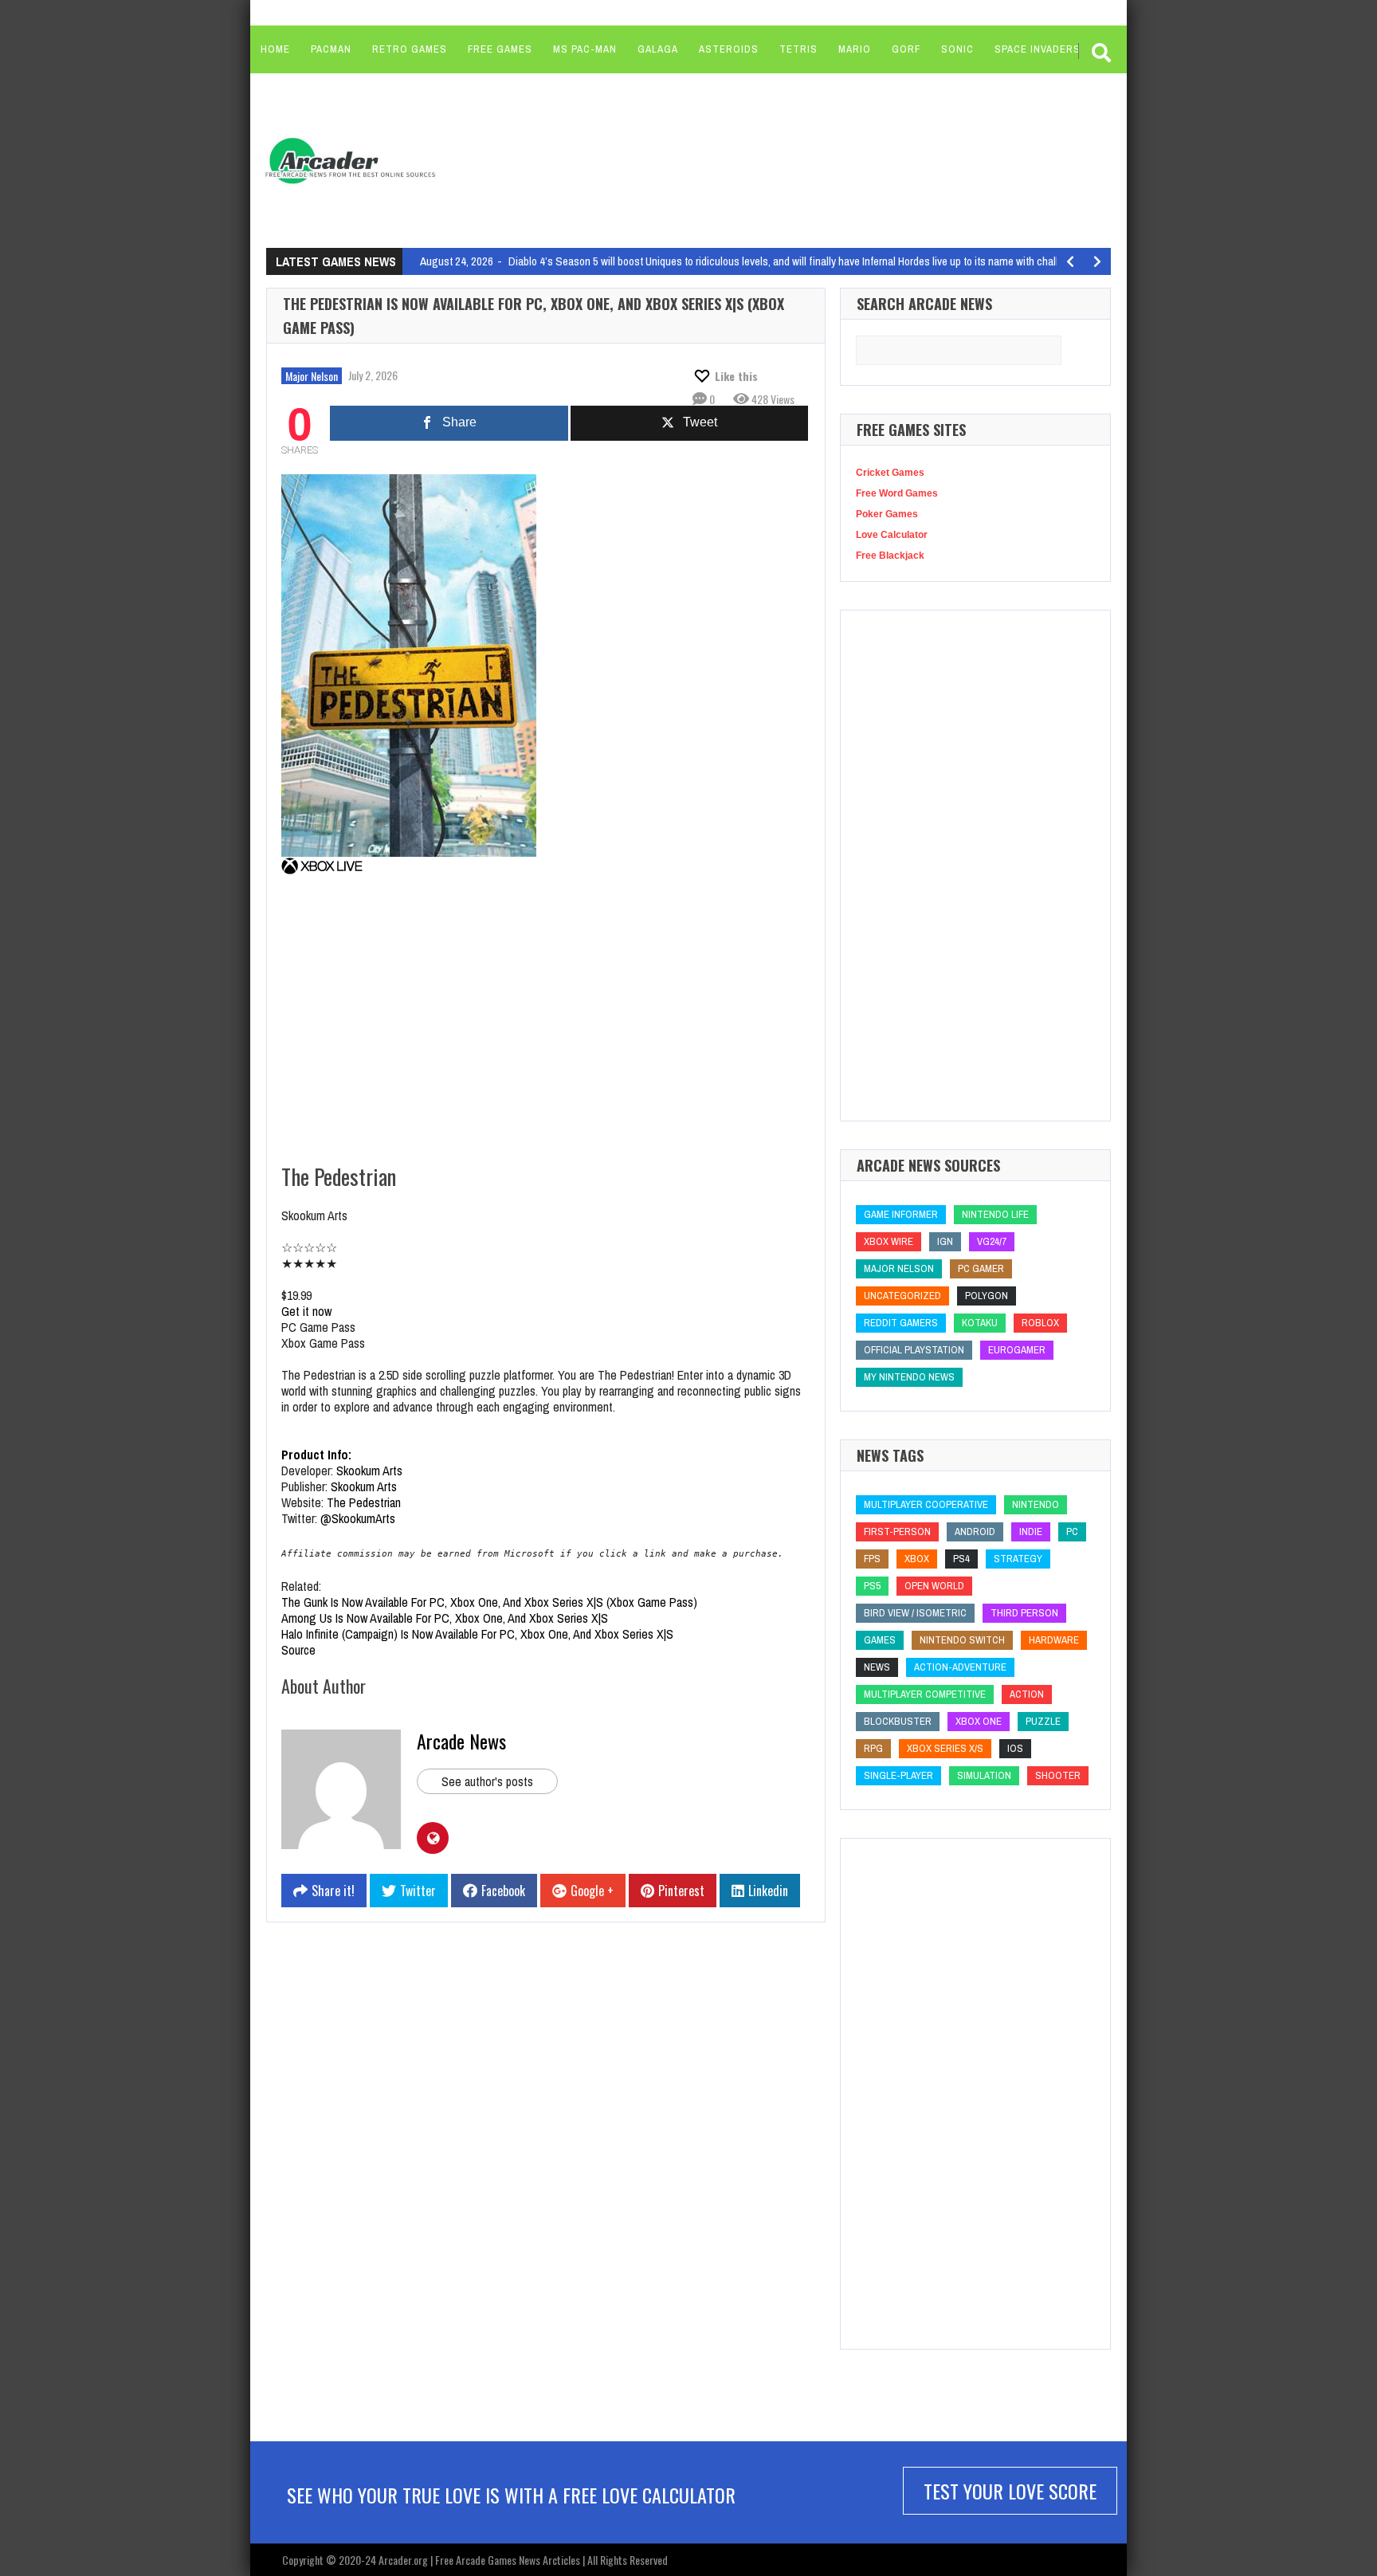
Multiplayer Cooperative (926, 1504)
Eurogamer (1017, 1350)
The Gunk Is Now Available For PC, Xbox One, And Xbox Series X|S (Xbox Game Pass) (489, 1602)
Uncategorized (902, 1296)
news (877, 1667)
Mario (855, 49)
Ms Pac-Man (585, 49)
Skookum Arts (371, 1471)
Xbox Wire (889, 1241)
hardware (1054, 1640)
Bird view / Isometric (915, 1613)
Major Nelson (312, 376)
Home (275, 49)
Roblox (1040, 1323)
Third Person (1024, 1613)
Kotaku (980, 1323)
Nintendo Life (995, 1214)
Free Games (500, 49)
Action (1027, 1694)
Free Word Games (897, 493)
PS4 (961, 1559)
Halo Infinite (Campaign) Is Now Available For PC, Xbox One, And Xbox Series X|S (477, 1634)
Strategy (1018, 1559)
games (880, 1640)
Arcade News (461, 1741)
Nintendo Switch (962, 1640)
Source (298, 1650)
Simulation (984, 1775)
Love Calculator (892, 535)
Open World (934, 1586)
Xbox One (979, 1721)
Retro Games (410, 49)
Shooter (1058, 1775)
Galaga (658, 49)
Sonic (957, 49)
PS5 (872, 1586)
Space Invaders (1038, 49)
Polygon (987, 1296)
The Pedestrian (364, 1502)
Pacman (331, 49)
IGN (945, 1241)
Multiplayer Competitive (925, 1694)
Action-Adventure (960, 1667)
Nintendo (1036, 1504)
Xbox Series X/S (945, 1748)
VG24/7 (992, 1241)
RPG (873, 1748)
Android (975, 1531)
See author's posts (487, 1781)
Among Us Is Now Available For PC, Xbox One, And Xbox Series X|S (445, 1618)
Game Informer (901, 1214)
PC (1072, 1531)
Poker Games (887, 514)
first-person (897, 1531)
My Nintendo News (909, 1377)
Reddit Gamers (901, 1323)
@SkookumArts (358, 1518)
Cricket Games (890, 473)
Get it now (306, 1311)
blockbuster (898, 1721)
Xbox (917, 1559)
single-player (898, 1775)
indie (1031, 1531)
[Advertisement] (753, 159)
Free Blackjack (890, 556)
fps (872, 1559)
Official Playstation (914, 1350)
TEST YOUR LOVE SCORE (1010, 2491)
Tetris (798, 49)
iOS (1015, 1748)
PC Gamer (981, 1268)
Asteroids (729, 49)
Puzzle (1043, 1721)
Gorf (906, 49)
